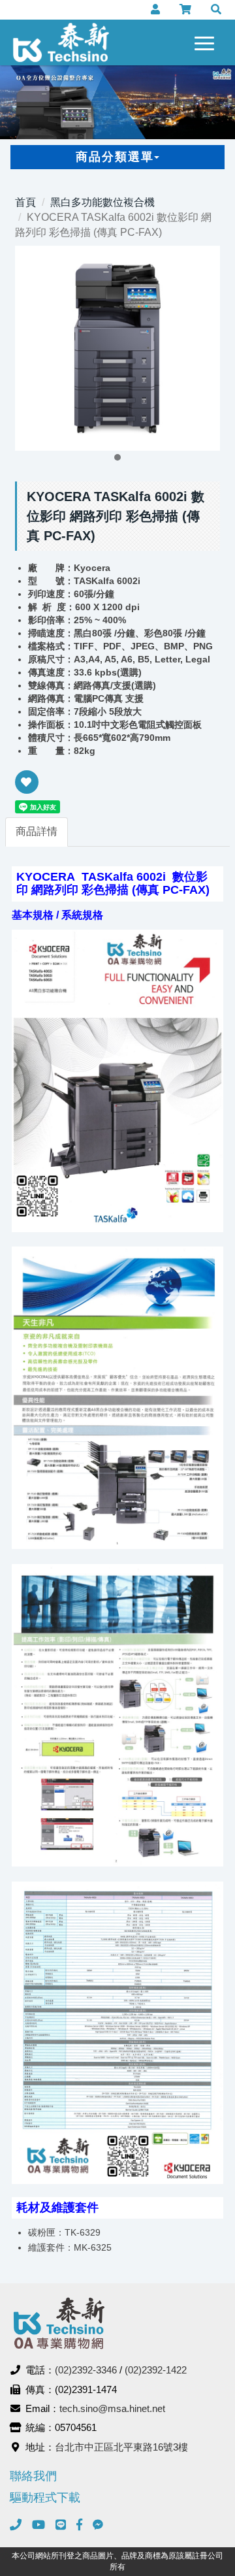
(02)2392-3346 (86, 2370)
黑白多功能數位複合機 (102, 202)
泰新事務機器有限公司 (61, 42)
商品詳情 (37, 831)
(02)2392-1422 (156, 2370)
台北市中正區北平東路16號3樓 (121, 2447)
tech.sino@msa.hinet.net (112, 2408)
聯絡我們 (33, 2476)
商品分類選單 (115, 157)
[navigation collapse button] (207, 41)
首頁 (25, 202)
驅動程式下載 (45, 2498)
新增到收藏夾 (27, 791)
